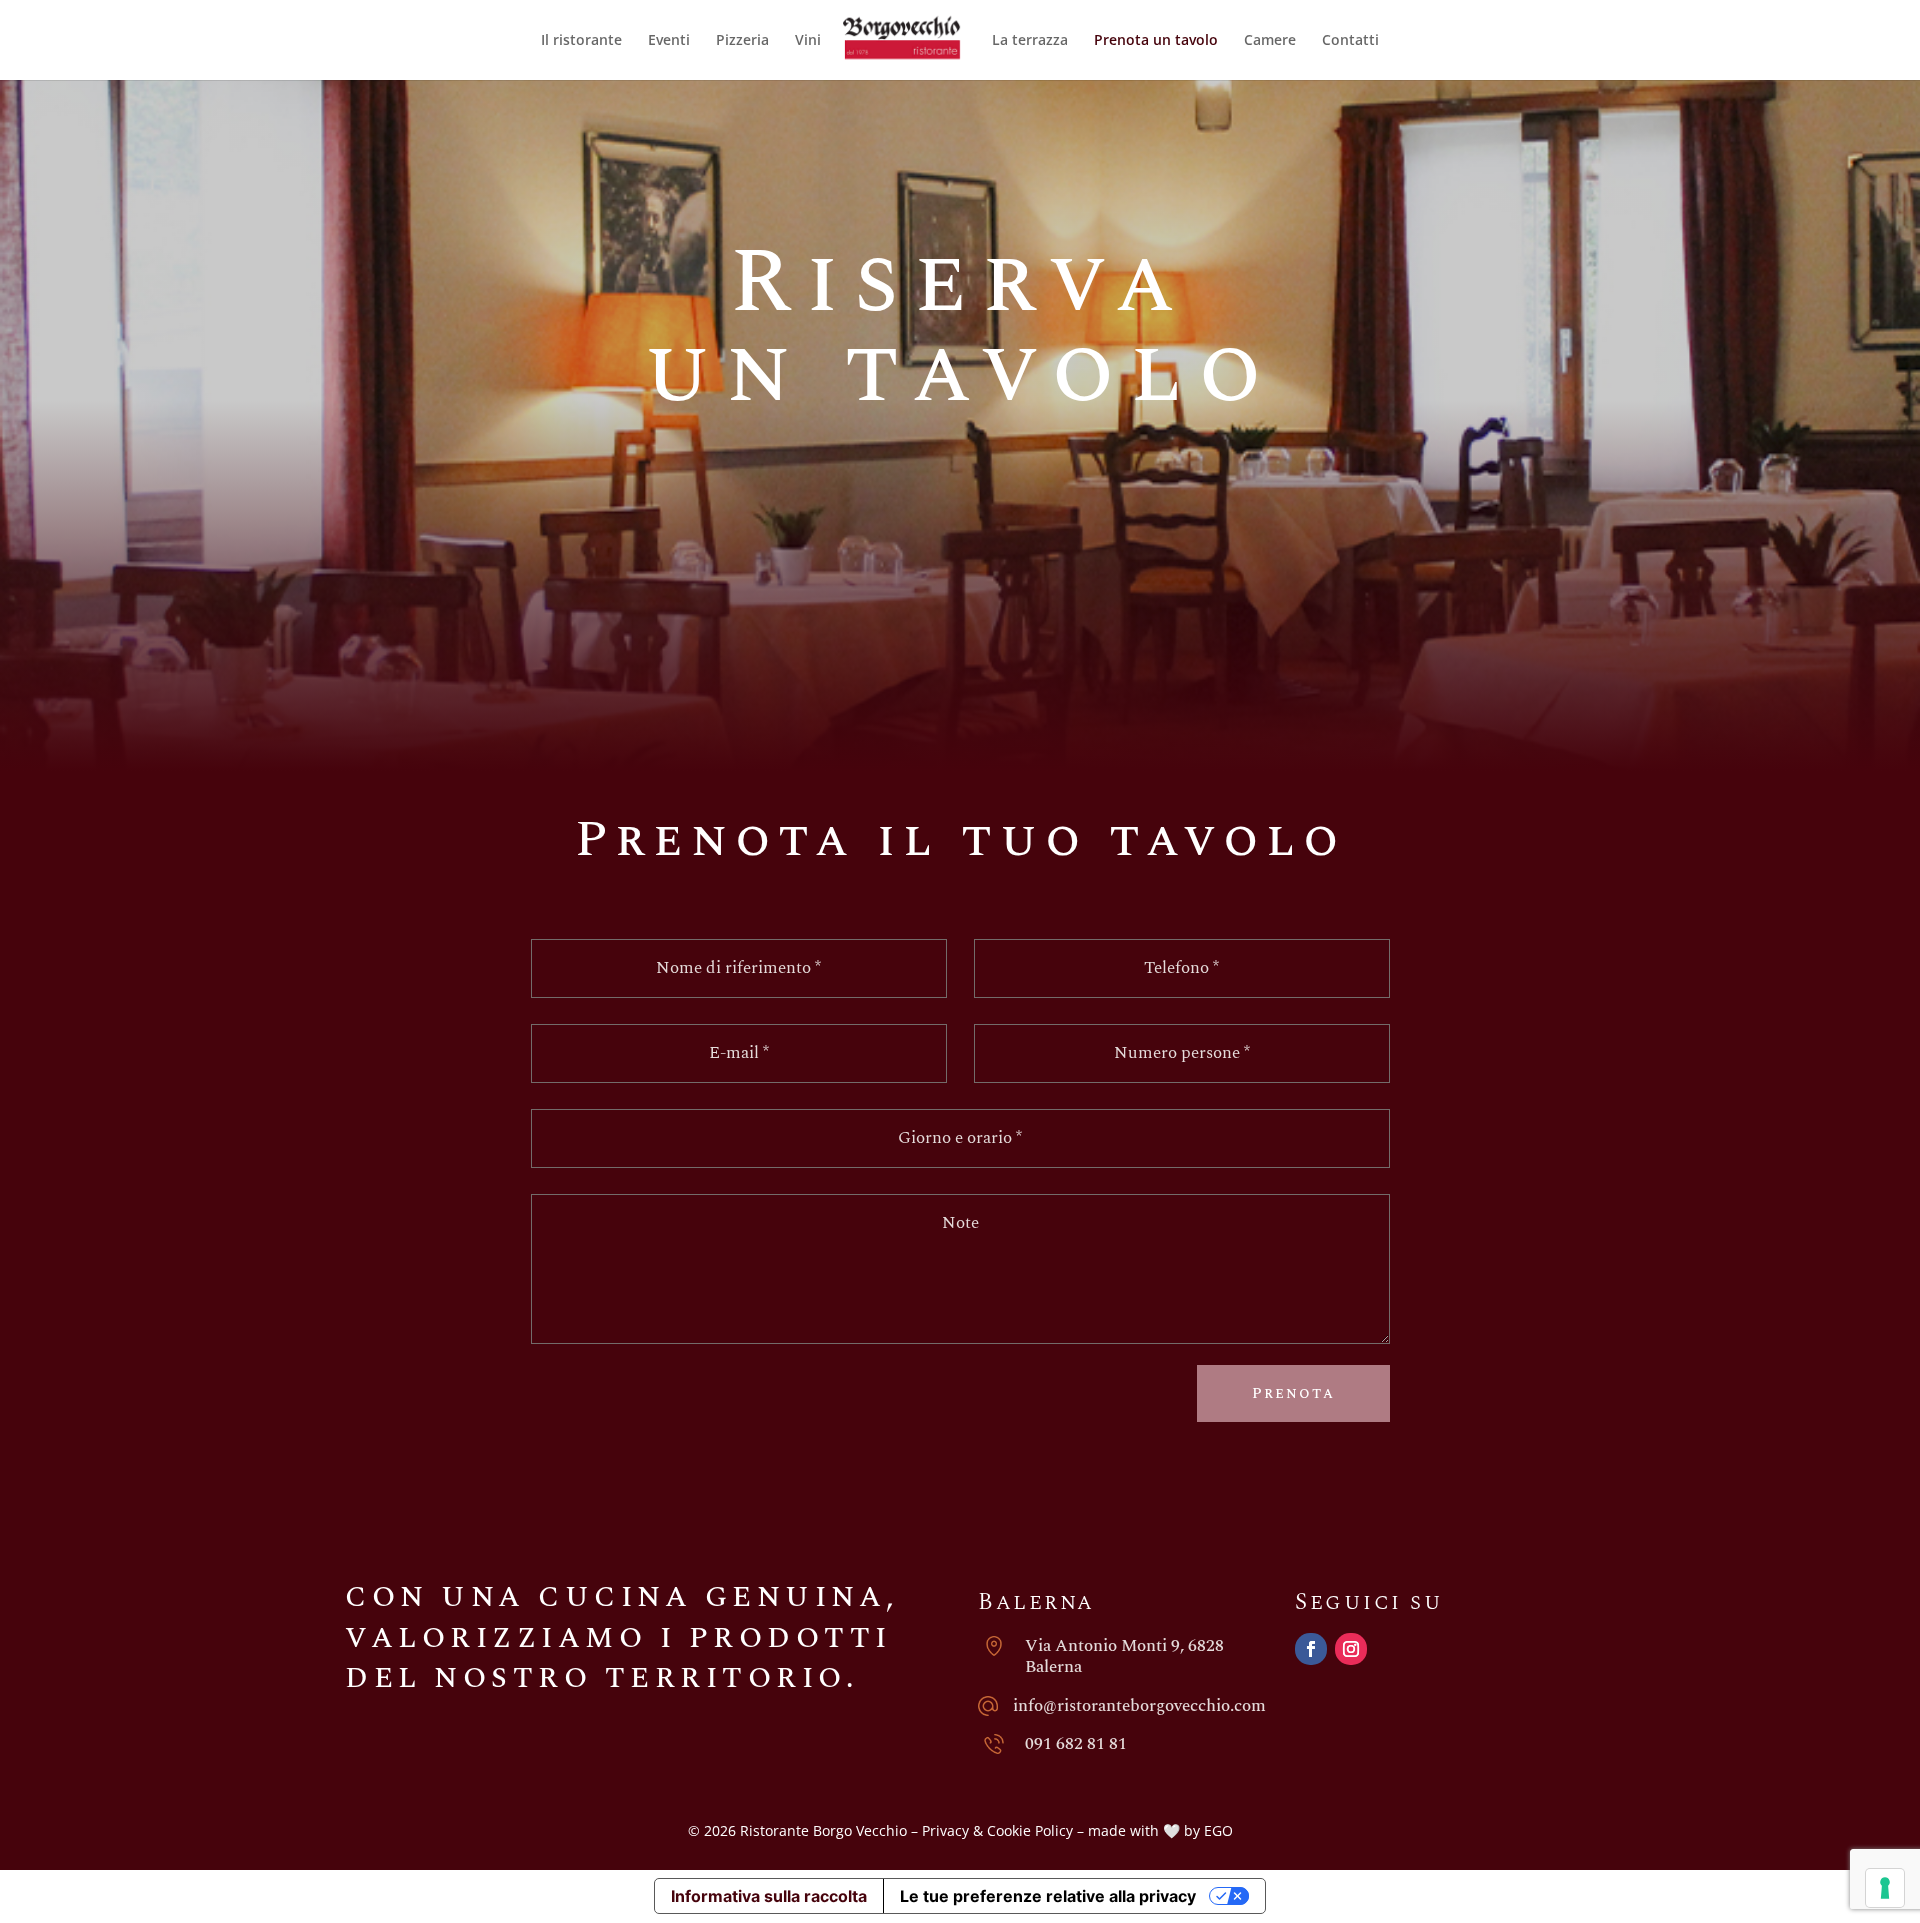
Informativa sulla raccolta (769, 1896)
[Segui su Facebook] (1311, 1649)
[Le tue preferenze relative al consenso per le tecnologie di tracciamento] (1885, 1888)
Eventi (669, 41)
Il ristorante (581, 41)
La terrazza (1030, 41)
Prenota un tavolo (1156, 41)
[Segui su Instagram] (1351, 1649)
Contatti (1350, 41)
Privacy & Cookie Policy (997, 1830)
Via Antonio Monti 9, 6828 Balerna (1124, 1656)
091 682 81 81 (1076, 1744)
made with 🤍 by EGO (1160, 1830)
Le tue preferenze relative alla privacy (1048, 1896)
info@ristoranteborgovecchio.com (1139, 1706)
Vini (808, 41)
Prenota (1293, 1393)
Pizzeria (742, 41)
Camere (1270, 41)
